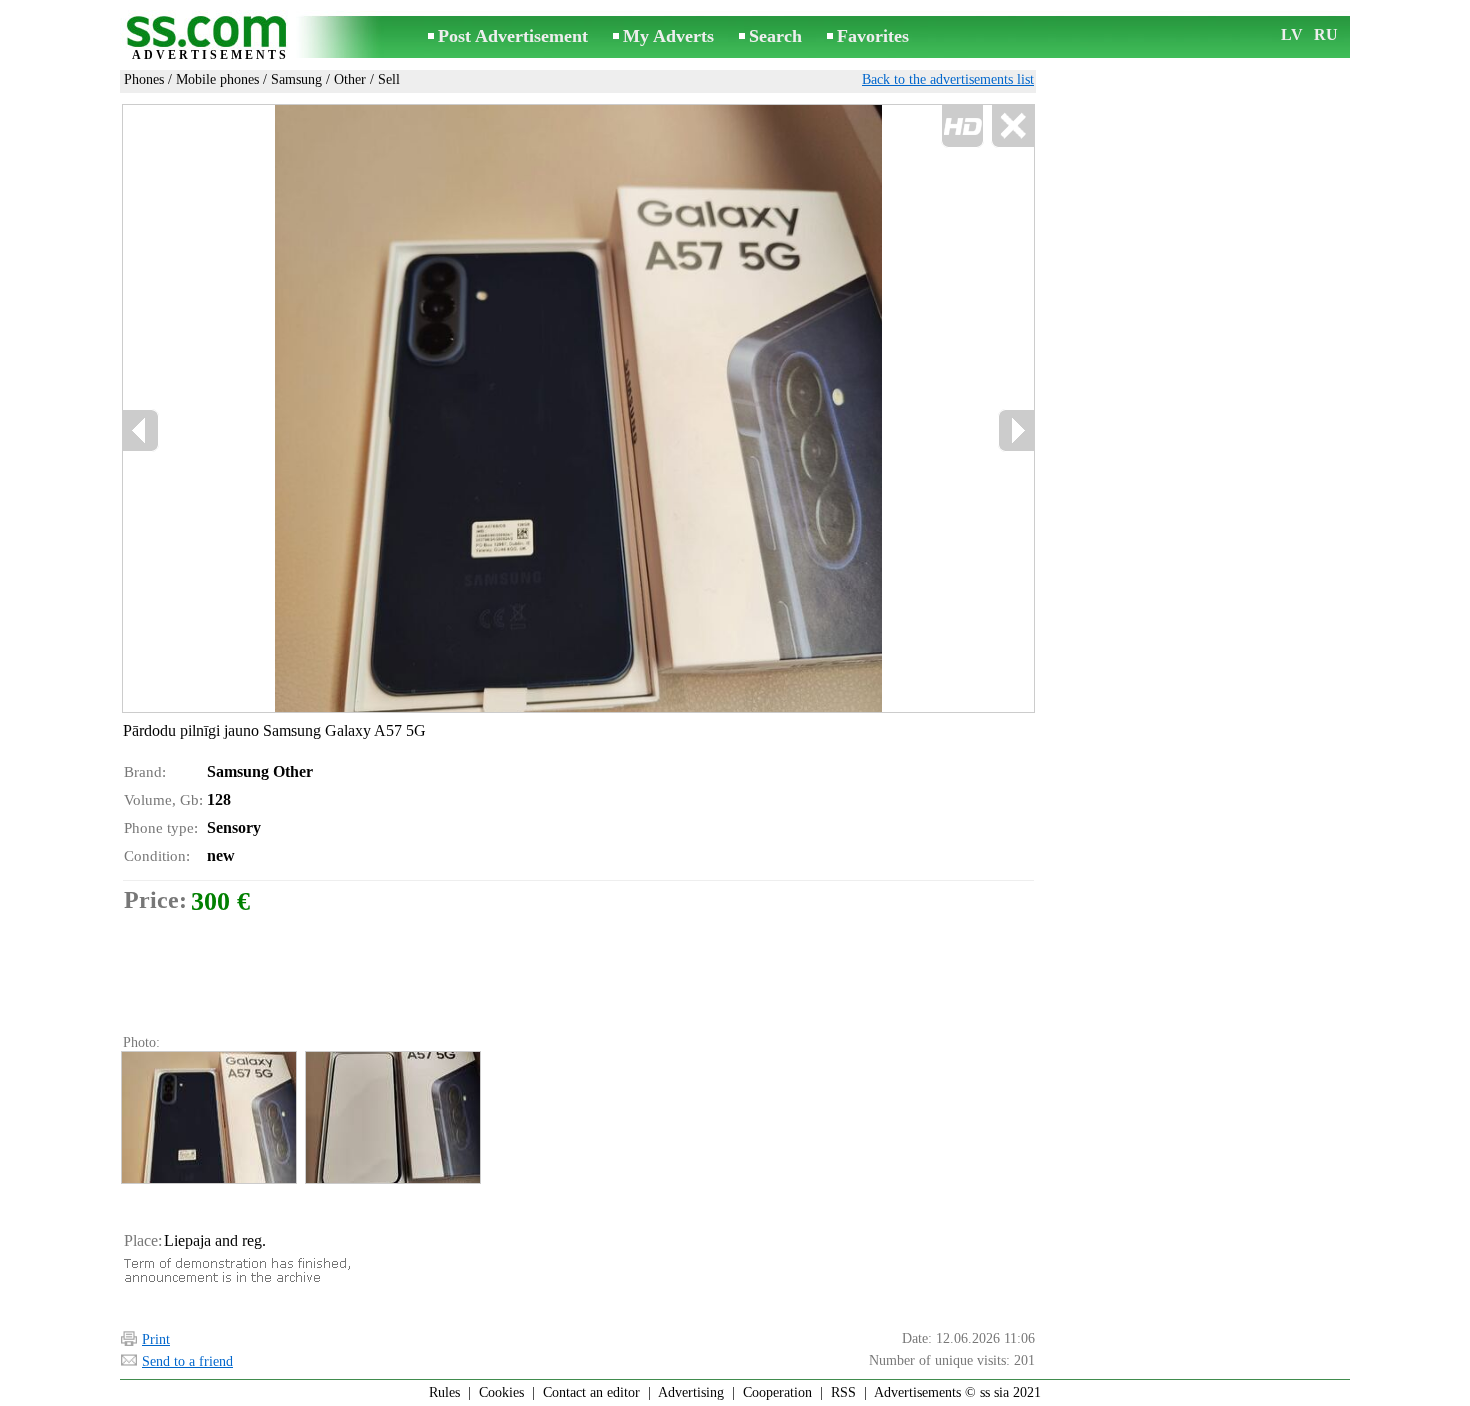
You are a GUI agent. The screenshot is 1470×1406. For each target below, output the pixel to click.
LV (1292, 34)
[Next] (1016, 430)
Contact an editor (591, 1392)
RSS (843, 1392)
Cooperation (777, 1392)
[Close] (1012, 126)
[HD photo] (578, 408)
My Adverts (668, 36)
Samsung (296, 79)
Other (350, 79)
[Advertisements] (210, 38)
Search (775, 36)
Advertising (691, 1392)
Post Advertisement (513, 36)
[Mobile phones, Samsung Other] (208, 1117)
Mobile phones (217, 79)
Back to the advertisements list (948, 79)
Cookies (501, 1392)
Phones (144, 79)
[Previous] (335, 409)
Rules (444, 1392)
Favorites (873, 36)
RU (1326, 34)
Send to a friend (187, 1361)
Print (156, 1339)
